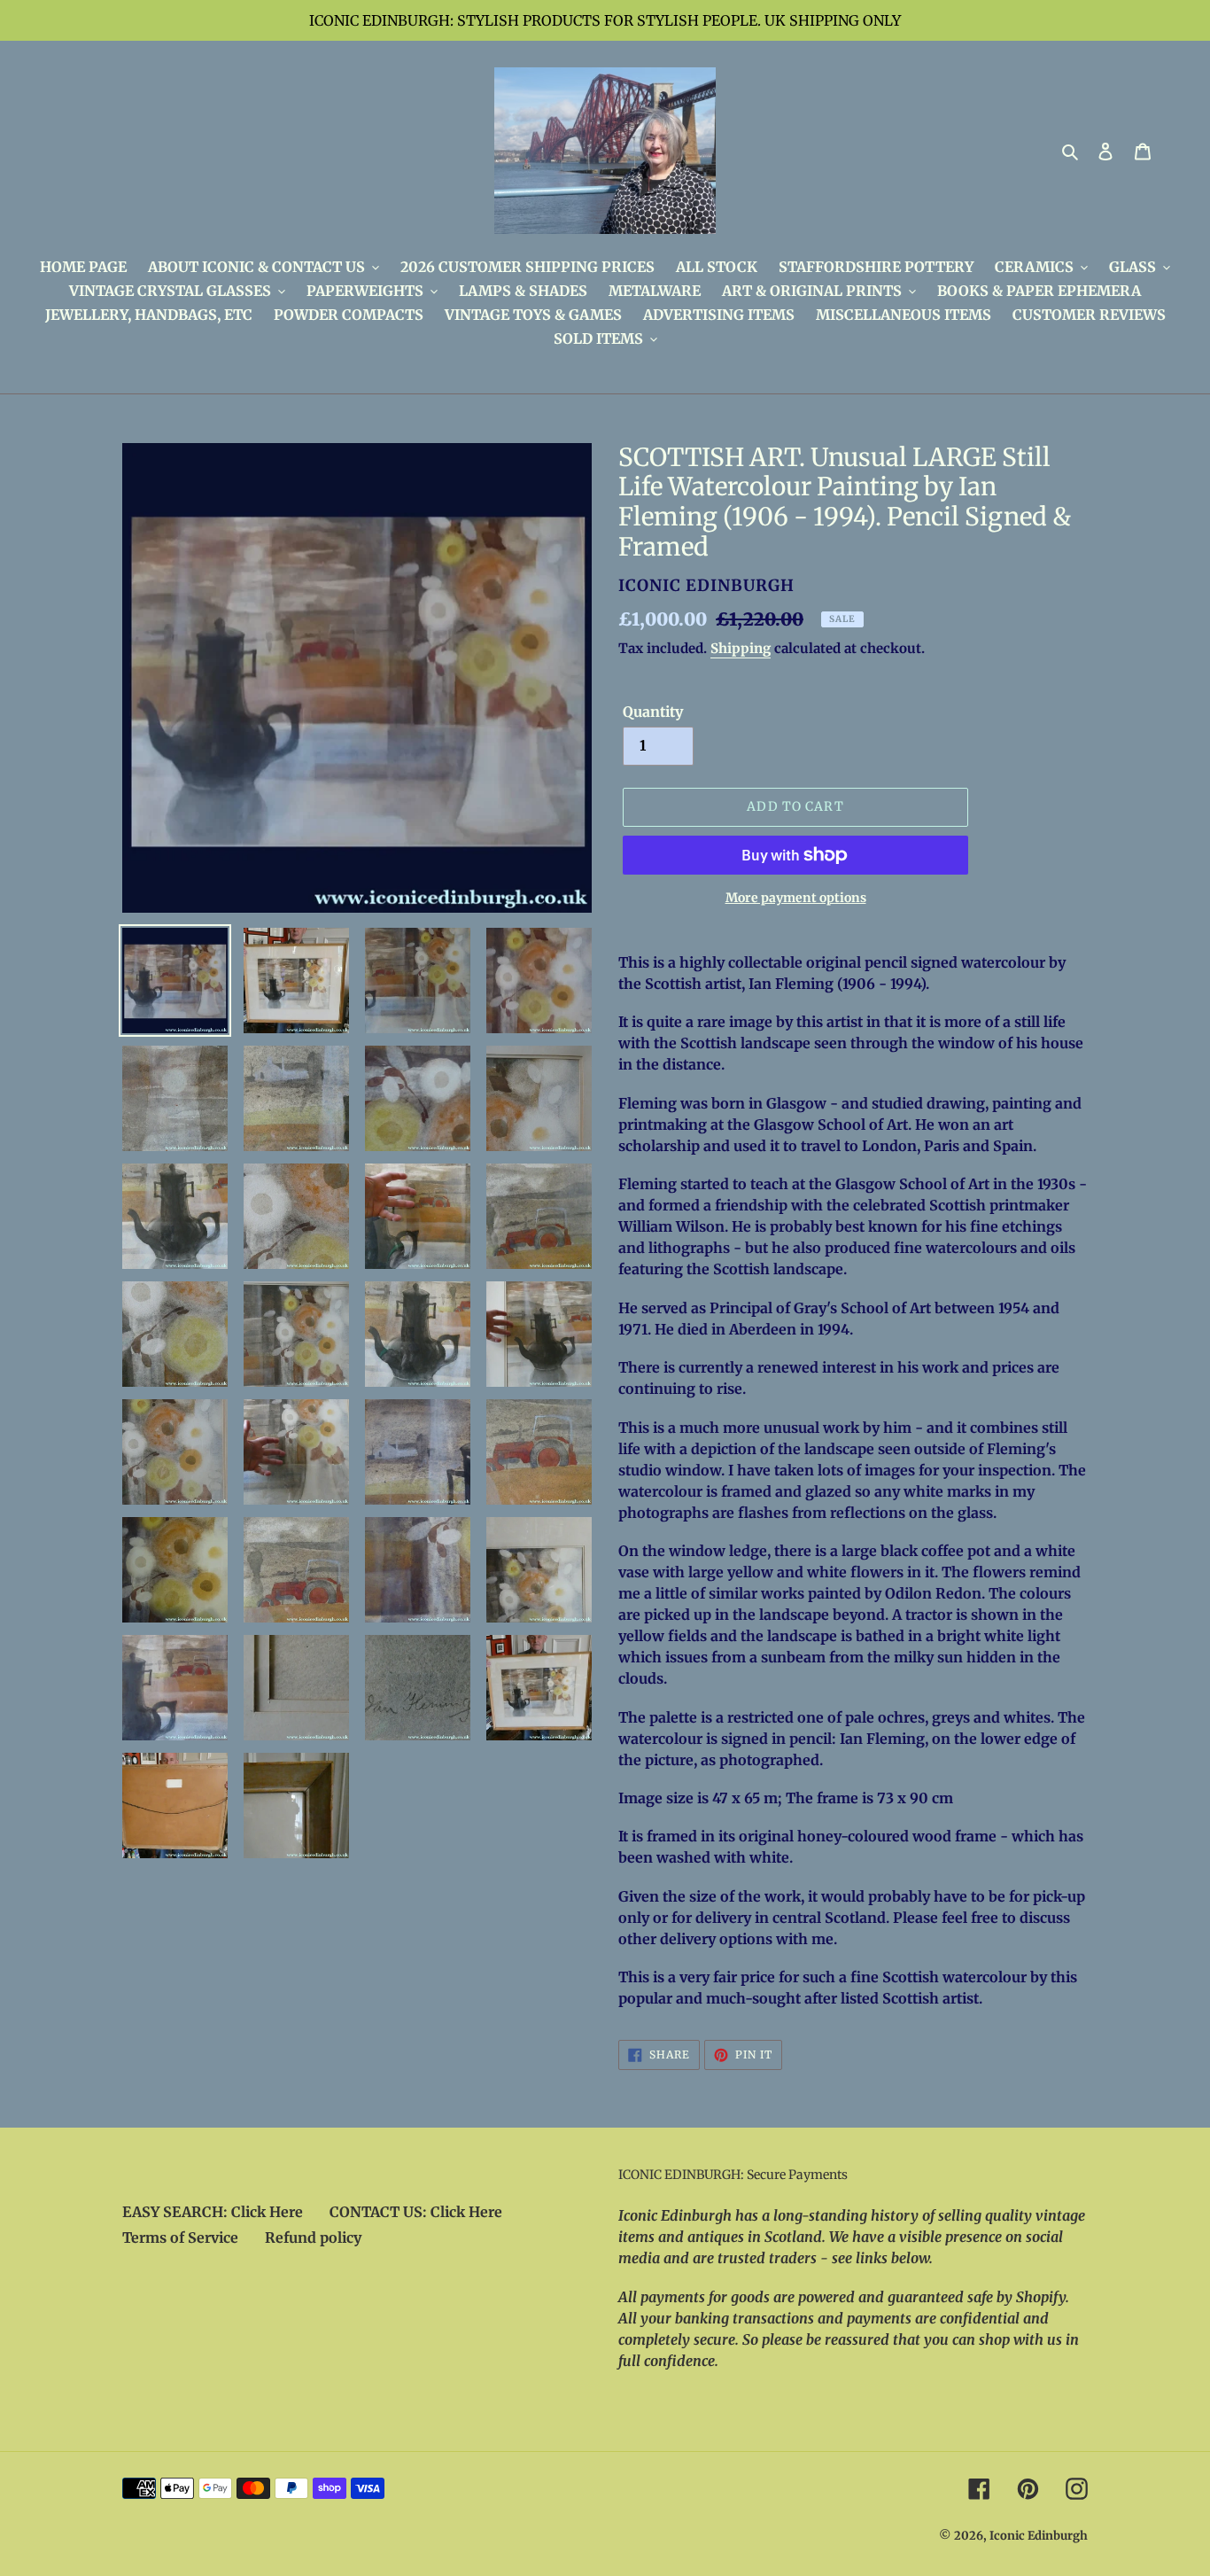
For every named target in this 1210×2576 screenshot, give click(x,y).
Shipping (741, 648)
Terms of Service (180, 2237)
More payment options (796, 898)
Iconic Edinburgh (1039, 2536)
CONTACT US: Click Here (416, 2212)
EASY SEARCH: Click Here (213, 2212)
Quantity (653, 712)
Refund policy (313, 2237)
